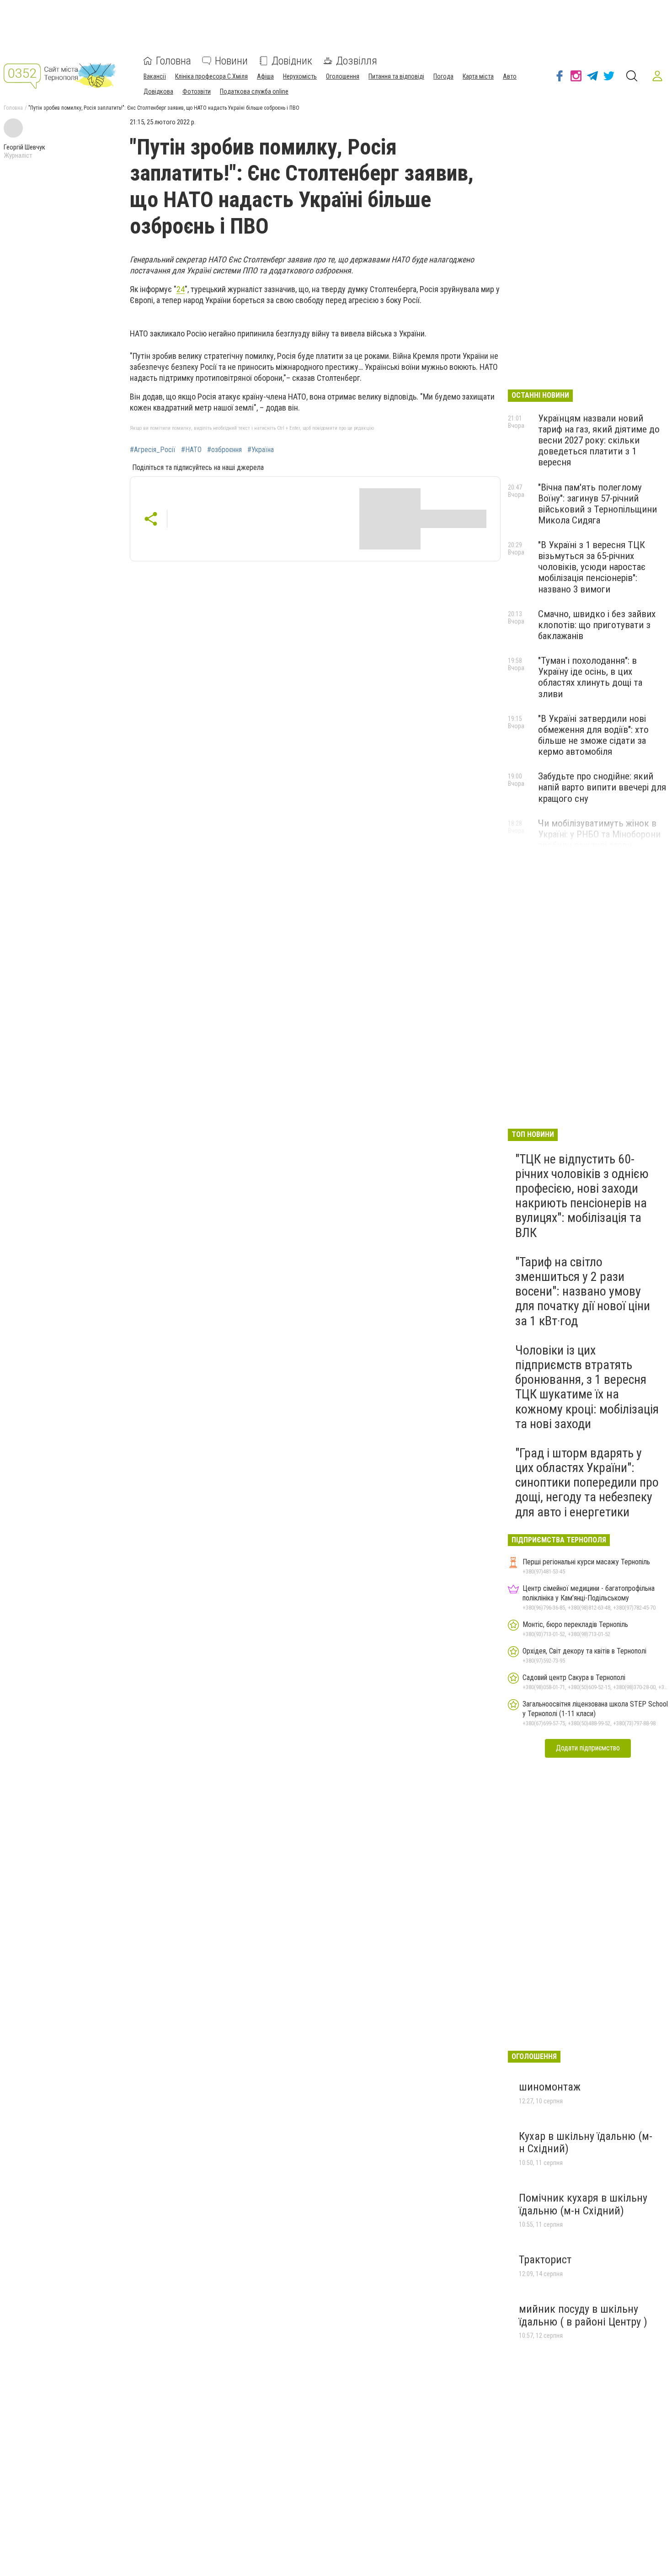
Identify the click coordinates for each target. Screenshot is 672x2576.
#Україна (261, 450)
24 (181, 289)
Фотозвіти (197, 91)
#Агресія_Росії (153, 450)
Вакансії (155, 76)
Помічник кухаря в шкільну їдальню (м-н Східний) (583, 2204)
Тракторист (545, 2260)
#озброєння (224, 450)
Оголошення (343, 76)
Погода (443, 76)
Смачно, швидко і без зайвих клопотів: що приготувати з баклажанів (597, 625)
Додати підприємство (588, 1748)
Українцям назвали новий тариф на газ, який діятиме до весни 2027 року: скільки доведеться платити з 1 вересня (599, 440)
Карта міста (478, 76)
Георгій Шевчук (24, 147)
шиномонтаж (550, 2087)
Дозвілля (357, 61)
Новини (231, 61)
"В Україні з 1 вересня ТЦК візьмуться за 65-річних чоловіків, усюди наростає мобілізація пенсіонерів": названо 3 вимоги (592, 567)
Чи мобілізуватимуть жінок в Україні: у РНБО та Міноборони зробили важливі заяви (599, 834)
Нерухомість (300, 76)
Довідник (292, 61)
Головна (173, 61)
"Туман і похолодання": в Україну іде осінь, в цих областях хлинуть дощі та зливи (590, 677)
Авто (510, 76)
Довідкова (158, 91)
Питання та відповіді (396, 76)
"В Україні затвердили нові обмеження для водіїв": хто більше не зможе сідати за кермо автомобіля (593, 735)
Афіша (265, 76)
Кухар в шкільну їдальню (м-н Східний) (586, 2143)
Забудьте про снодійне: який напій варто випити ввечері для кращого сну (602, 787)
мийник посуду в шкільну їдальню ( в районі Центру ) (583, 2315)
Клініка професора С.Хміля (211, 76)
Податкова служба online (254, 91)
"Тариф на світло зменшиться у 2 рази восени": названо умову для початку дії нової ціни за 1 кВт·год (583, 1291)
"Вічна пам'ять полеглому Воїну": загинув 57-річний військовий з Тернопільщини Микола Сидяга (597, 504)
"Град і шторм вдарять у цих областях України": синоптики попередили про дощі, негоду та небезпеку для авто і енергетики (587, 1483)
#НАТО (191, 450)
